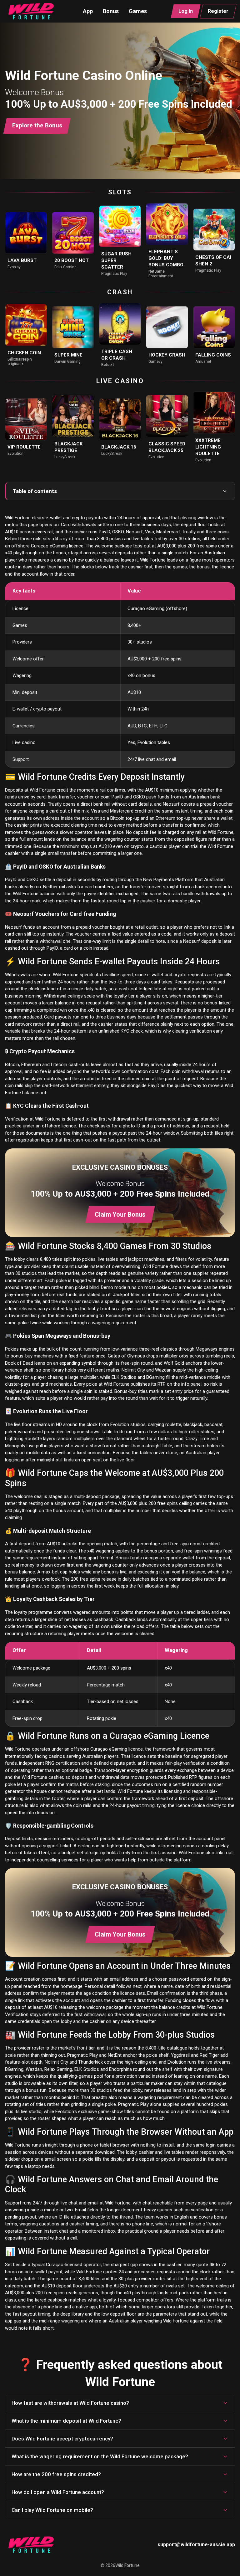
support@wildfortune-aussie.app (196, 2545)
